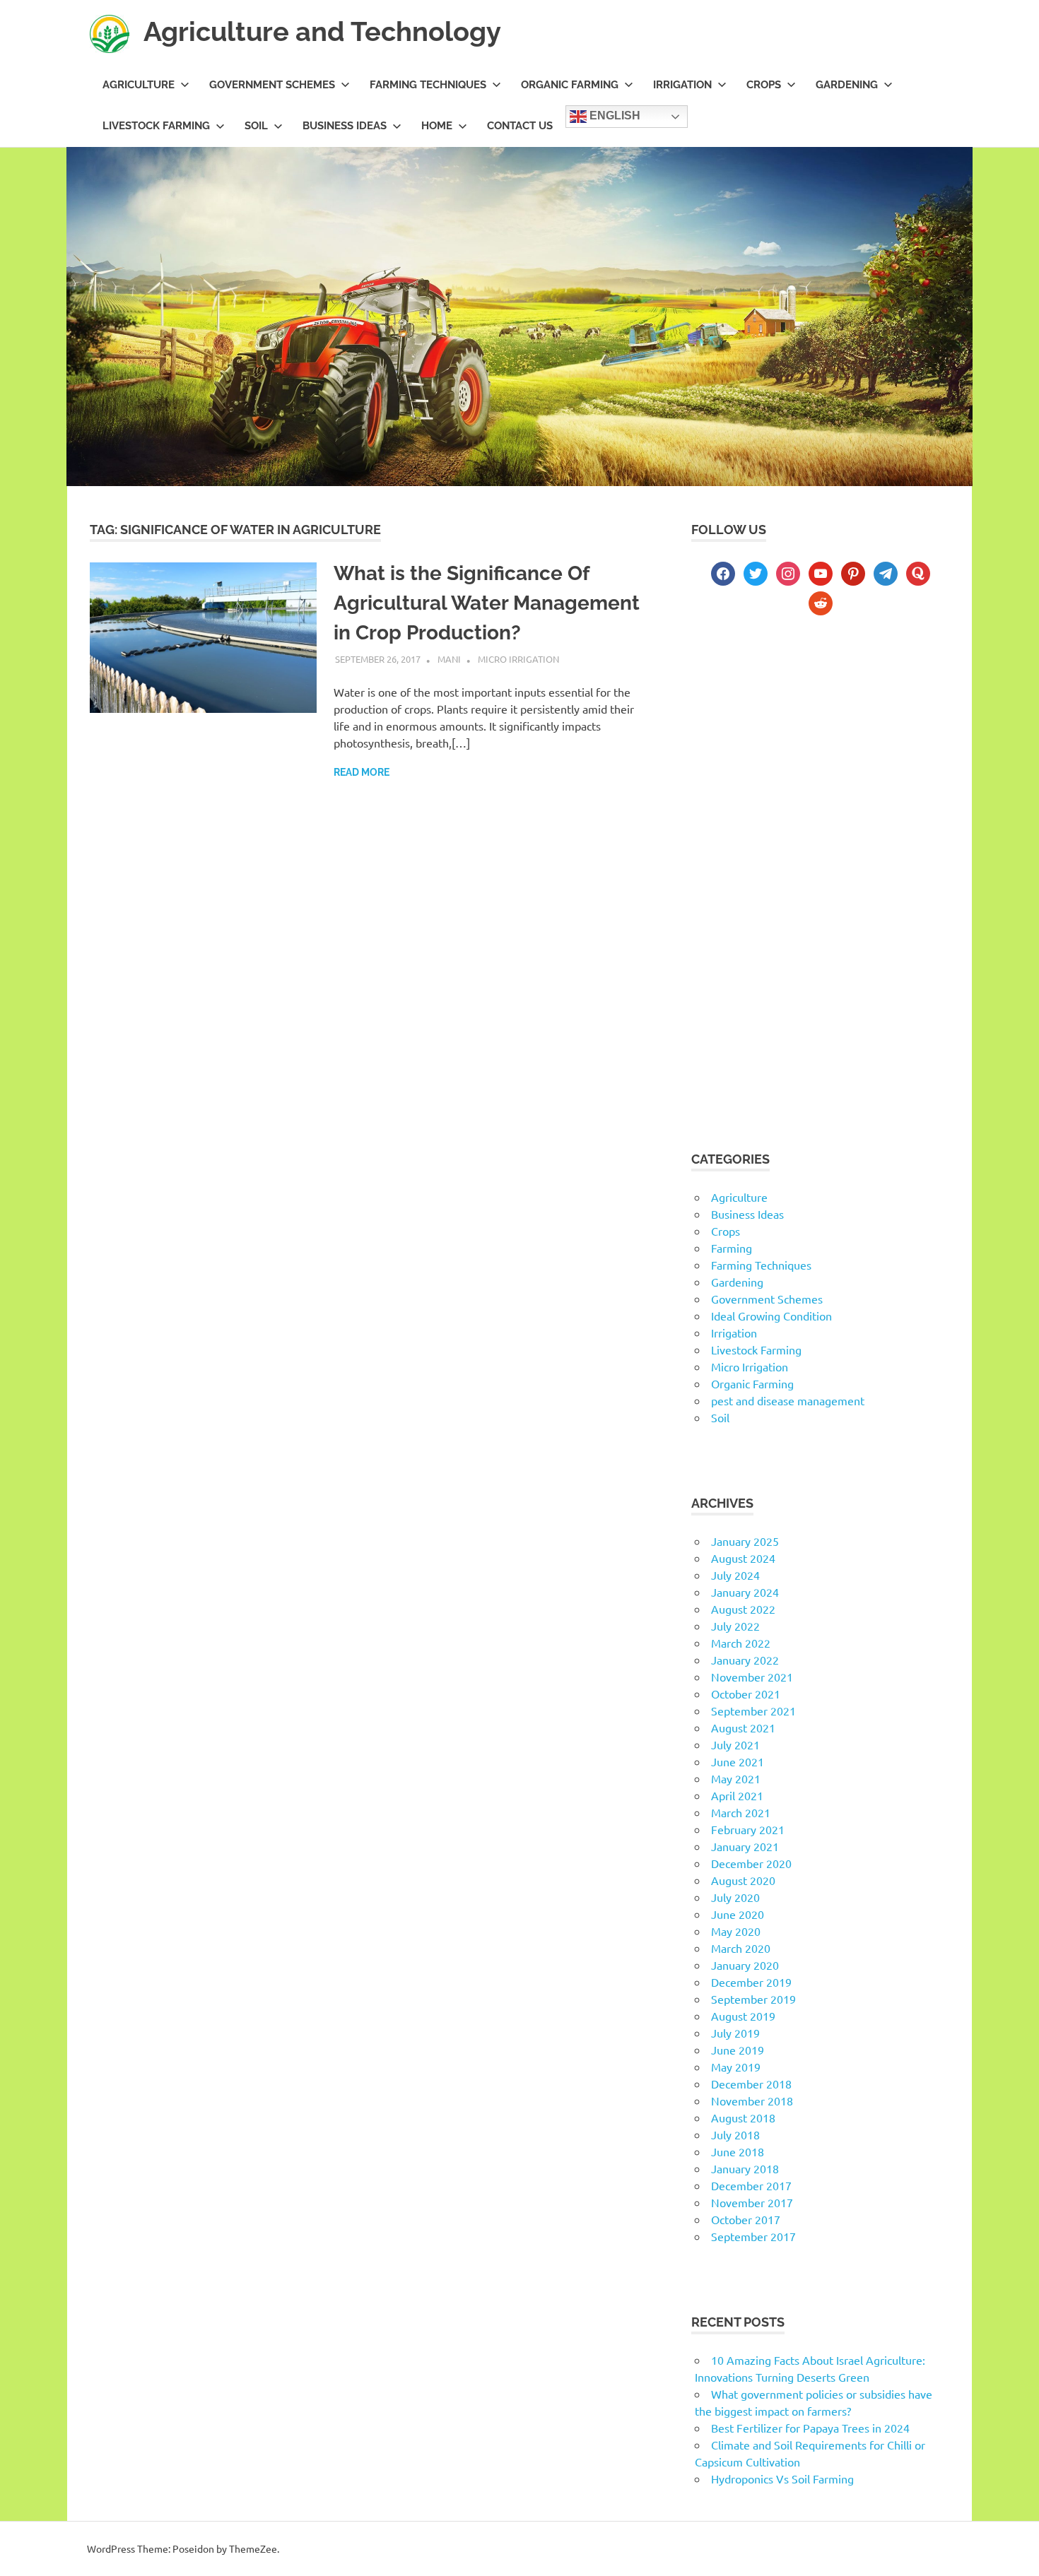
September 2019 (753, 1999)
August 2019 (743, 2016)
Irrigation (682, 85)
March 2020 (741, 1948)
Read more (362, 772)
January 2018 (745, 2168)
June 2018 (738, 2151)
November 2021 (752, 1677)
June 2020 (738, 1914)
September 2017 (753, 2236)
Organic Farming (570, 85)
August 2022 (743, 1609)
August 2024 (743, 1558)
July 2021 (735, 1744)
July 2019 (735, 2033)
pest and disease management (788, 1400)
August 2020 (743, 1880)
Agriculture (139, 85)
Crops (764, 85)
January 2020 (745, 1965)
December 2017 (751, 2185)
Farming (732, 1248)
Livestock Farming (156, 126)
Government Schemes (272, 85)
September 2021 (753, 1711)
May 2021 (736, 1778)
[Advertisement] (820, 751)
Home (437, 126)
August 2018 (743, 2117)
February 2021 (748, 1829)
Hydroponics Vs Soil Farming (782, 2478)
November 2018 (752, 2101)
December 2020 (751, 1863)
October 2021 (746, 1694)
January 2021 (745, 1846)
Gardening (847, 85)
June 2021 (738, 1761)
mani (449, 659)
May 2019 (736, 2067)
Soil (256, 126)
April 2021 (737, 1795)
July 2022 (735, 1626)
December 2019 (751, 1982)
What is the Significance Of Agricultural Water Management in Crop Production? (487, 603)
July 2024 (735, 1575)
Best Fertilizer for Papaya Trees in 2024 (810, 2428)
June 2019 (738, 2050)
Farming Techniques (428, 85)
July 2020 (735, 1897)
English (614, 116)
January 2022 (745, 1660)
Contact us (520, 126)
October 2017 (746, 2219)
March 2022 (741, 1643)
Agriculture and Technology (322, 31)
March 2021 (741, 1812)
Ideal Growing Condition (771, 1316)
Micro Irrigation (518, 659)
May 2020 (736, 1931)
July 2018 (735, 2134)
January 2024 (745, 1592)
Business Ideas (345, 126)
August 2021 (743, 1727)
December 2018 (751, 2084)
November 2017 (752, 2202)
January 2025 (745, 1541)
